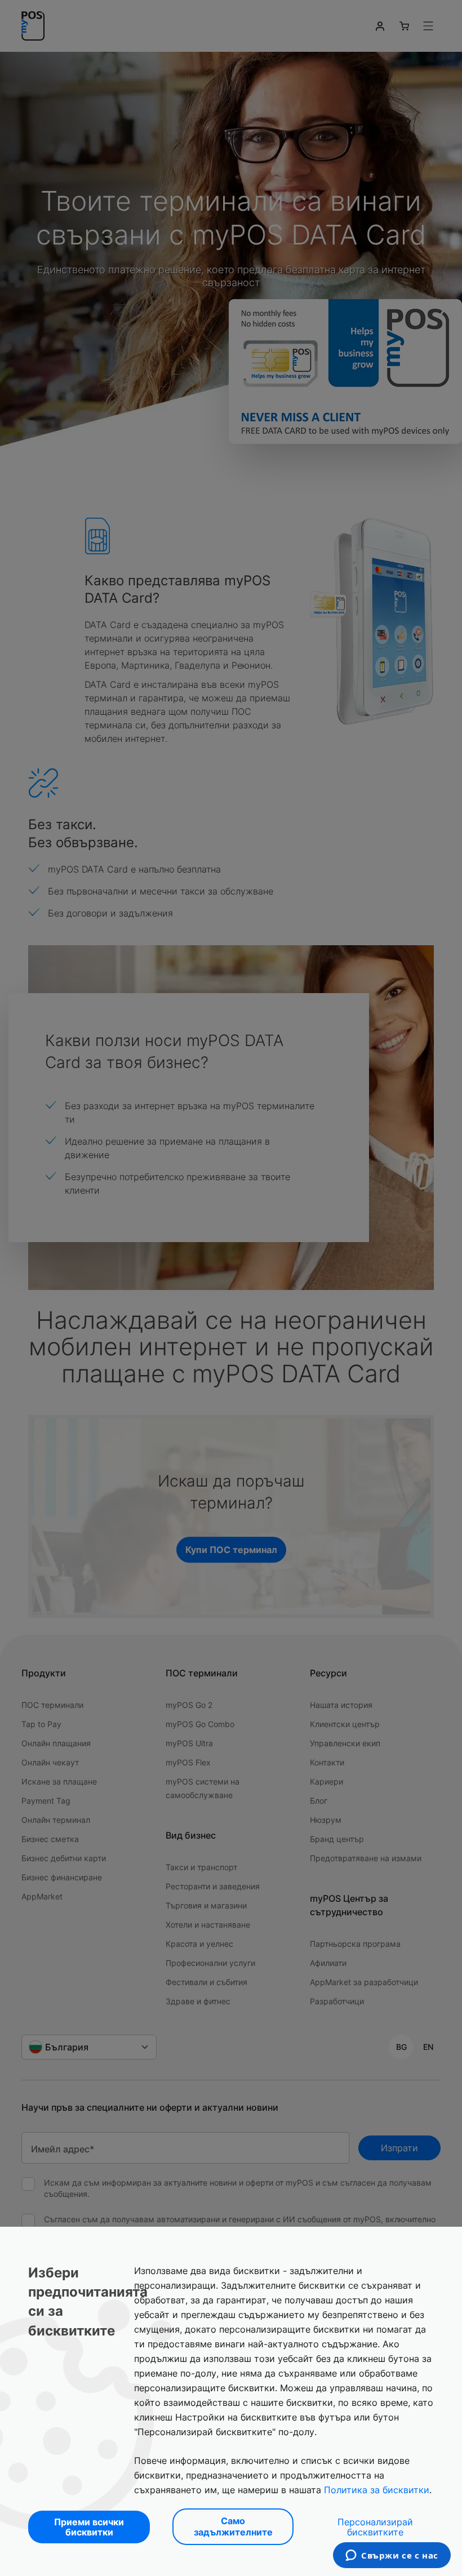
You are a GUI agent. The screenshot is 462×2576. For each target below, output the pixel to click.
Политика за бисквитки (377, 2490)
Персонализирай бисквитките (375, 2527)
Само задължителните (233, 2526)
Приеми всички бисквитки (89, 2527)
